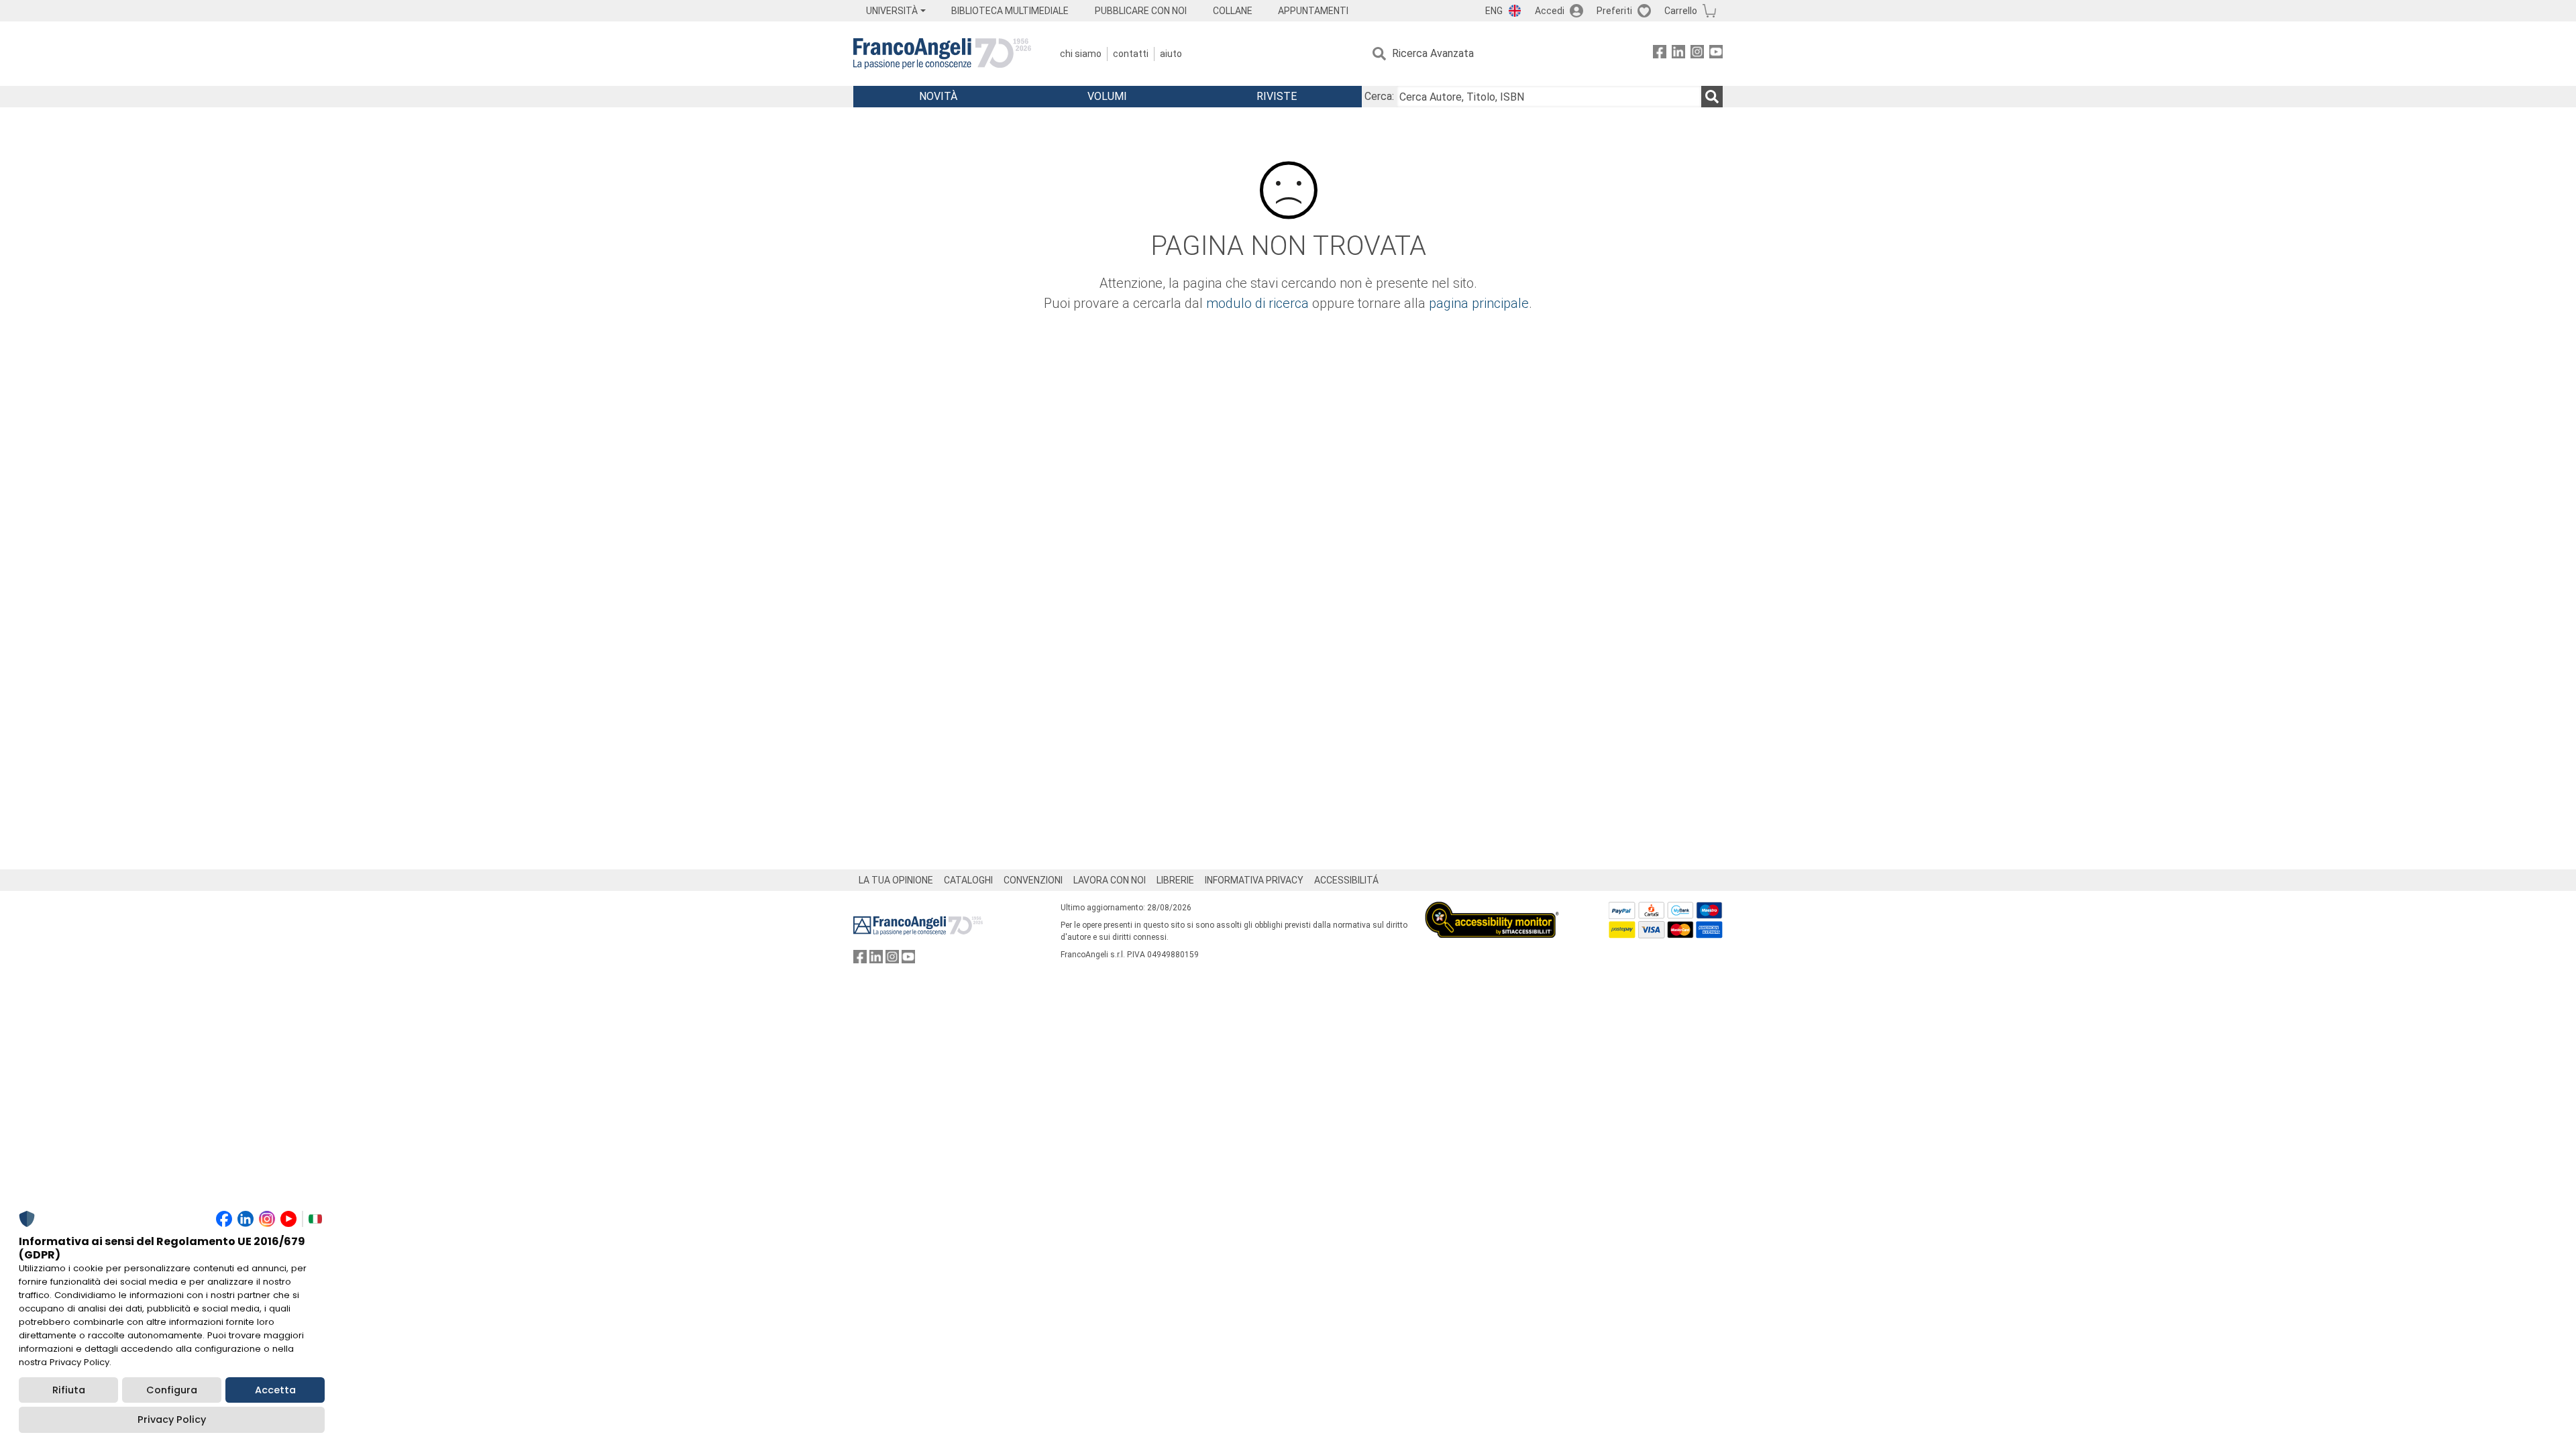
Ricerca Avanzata (1433, 53)
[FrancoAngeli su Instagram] (1697, 54)
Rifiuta (69, 1390)
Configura (172, 1390)
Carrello (1681, 11)
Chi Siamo (1081, 54)
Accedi (1550, 11)
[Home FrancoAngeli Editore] (942, 54)
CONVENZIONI (1033, 880)
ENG (1494, 11)
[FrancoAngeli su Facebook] (1660, 54)
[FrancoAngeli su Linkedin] (1678, 54)
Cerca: (1379, 96)
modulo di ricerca (1257, 303)
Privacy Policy (172, 1419)
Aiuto (1171, 54)
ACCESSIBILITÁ (1346, 880)
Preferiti (1614, 11)
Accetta (275, 1390)
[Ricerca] (1712, 97)
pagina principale (1479, 303)
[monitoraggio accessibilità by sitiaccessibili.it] (1492, 909)
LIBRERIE (1175, 880)
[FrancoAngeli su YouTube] (1716, 54)
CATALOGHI (968, 880)
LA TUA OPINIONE (896, 880)
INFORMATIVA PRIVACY (1254, 880)
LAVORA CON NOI (1110, 880)
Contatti (1131, 54)
